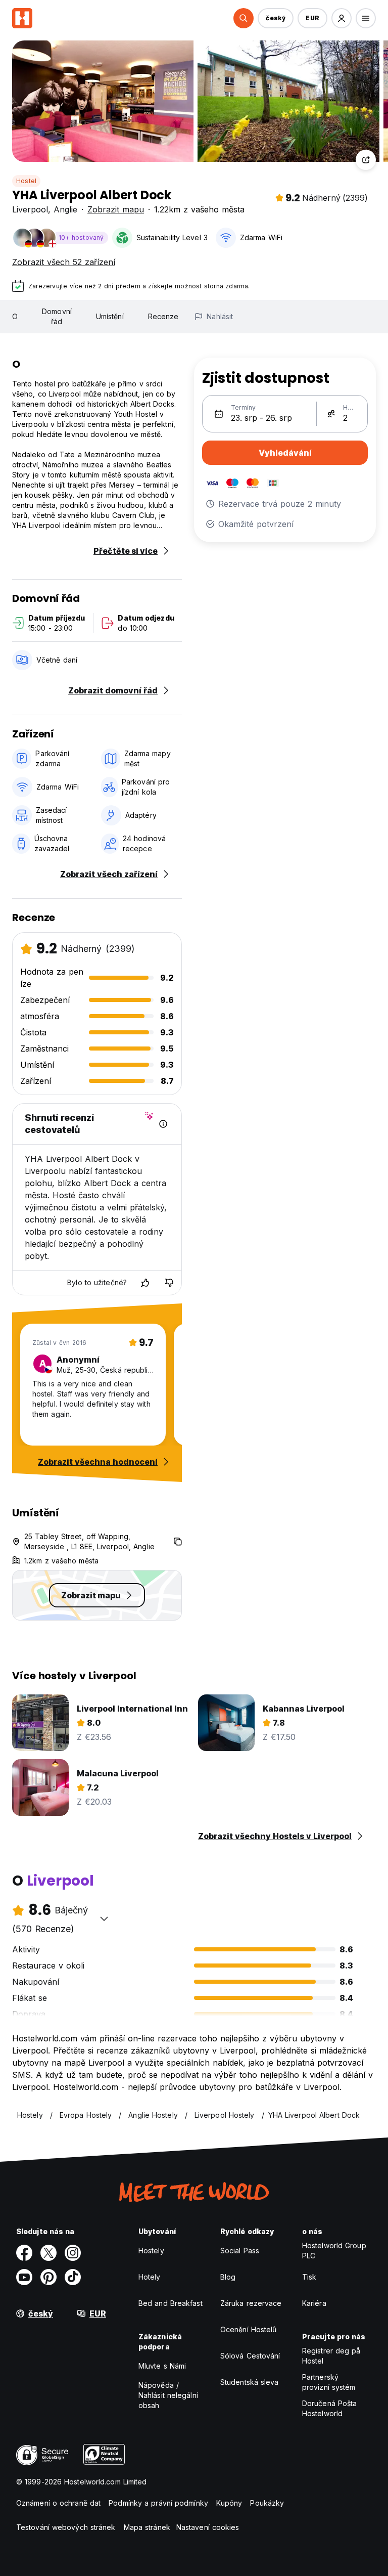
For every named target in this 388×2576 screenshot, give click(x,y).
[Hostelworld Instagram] (73, 2253)
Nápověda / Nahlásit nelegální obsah (168, 2395)
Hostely (151, 2251)
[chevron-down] (104, 1918)
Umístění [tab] (110, 316)
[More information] (163, 1124)
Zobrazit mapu (116, 209)
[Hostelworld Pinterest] (48, 2277)
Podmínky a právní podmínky (158, 2503)
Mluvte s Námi (162, 2366)
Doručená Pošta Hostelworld (329, 2408)
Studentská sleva (250, 2382)
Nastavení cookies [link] (208, 2527)
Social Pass (240, 2251)
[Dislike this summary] (169, 1283)
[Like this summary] (145, 1283)
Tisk (309, 2277)
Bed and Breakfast (171, 2303)
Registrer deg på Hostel (331, 2356)
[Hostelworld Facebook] (24, 2253)
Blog (228, 2277)
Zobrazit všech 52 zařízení (64, 262)
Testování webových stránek (66, 2527)
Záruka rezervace (251, 2303)
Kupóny (229, 2503)
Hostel (26, 181)
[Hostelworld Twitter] (48, 2253)
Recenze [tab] (163, 316)
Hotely (150, 2277)
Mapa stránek (147, 2527)
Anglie (65, 209)
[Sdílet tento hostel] (366, 160)
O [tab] (15, 316)
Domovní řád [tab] (57, 316)
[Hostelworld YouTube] (24, 2277)
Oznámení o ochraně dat (58, 2503)
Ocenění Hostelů (249, 2329)
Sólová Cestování (250, 2356)
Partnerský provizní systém (329, 2382)
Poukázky (267, 2503)
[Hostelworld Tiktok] (73, 2277)
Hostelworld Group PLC (334, 2251)
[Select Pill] (244, 18)
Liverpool (30, 209)
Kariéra (314, 2303)
